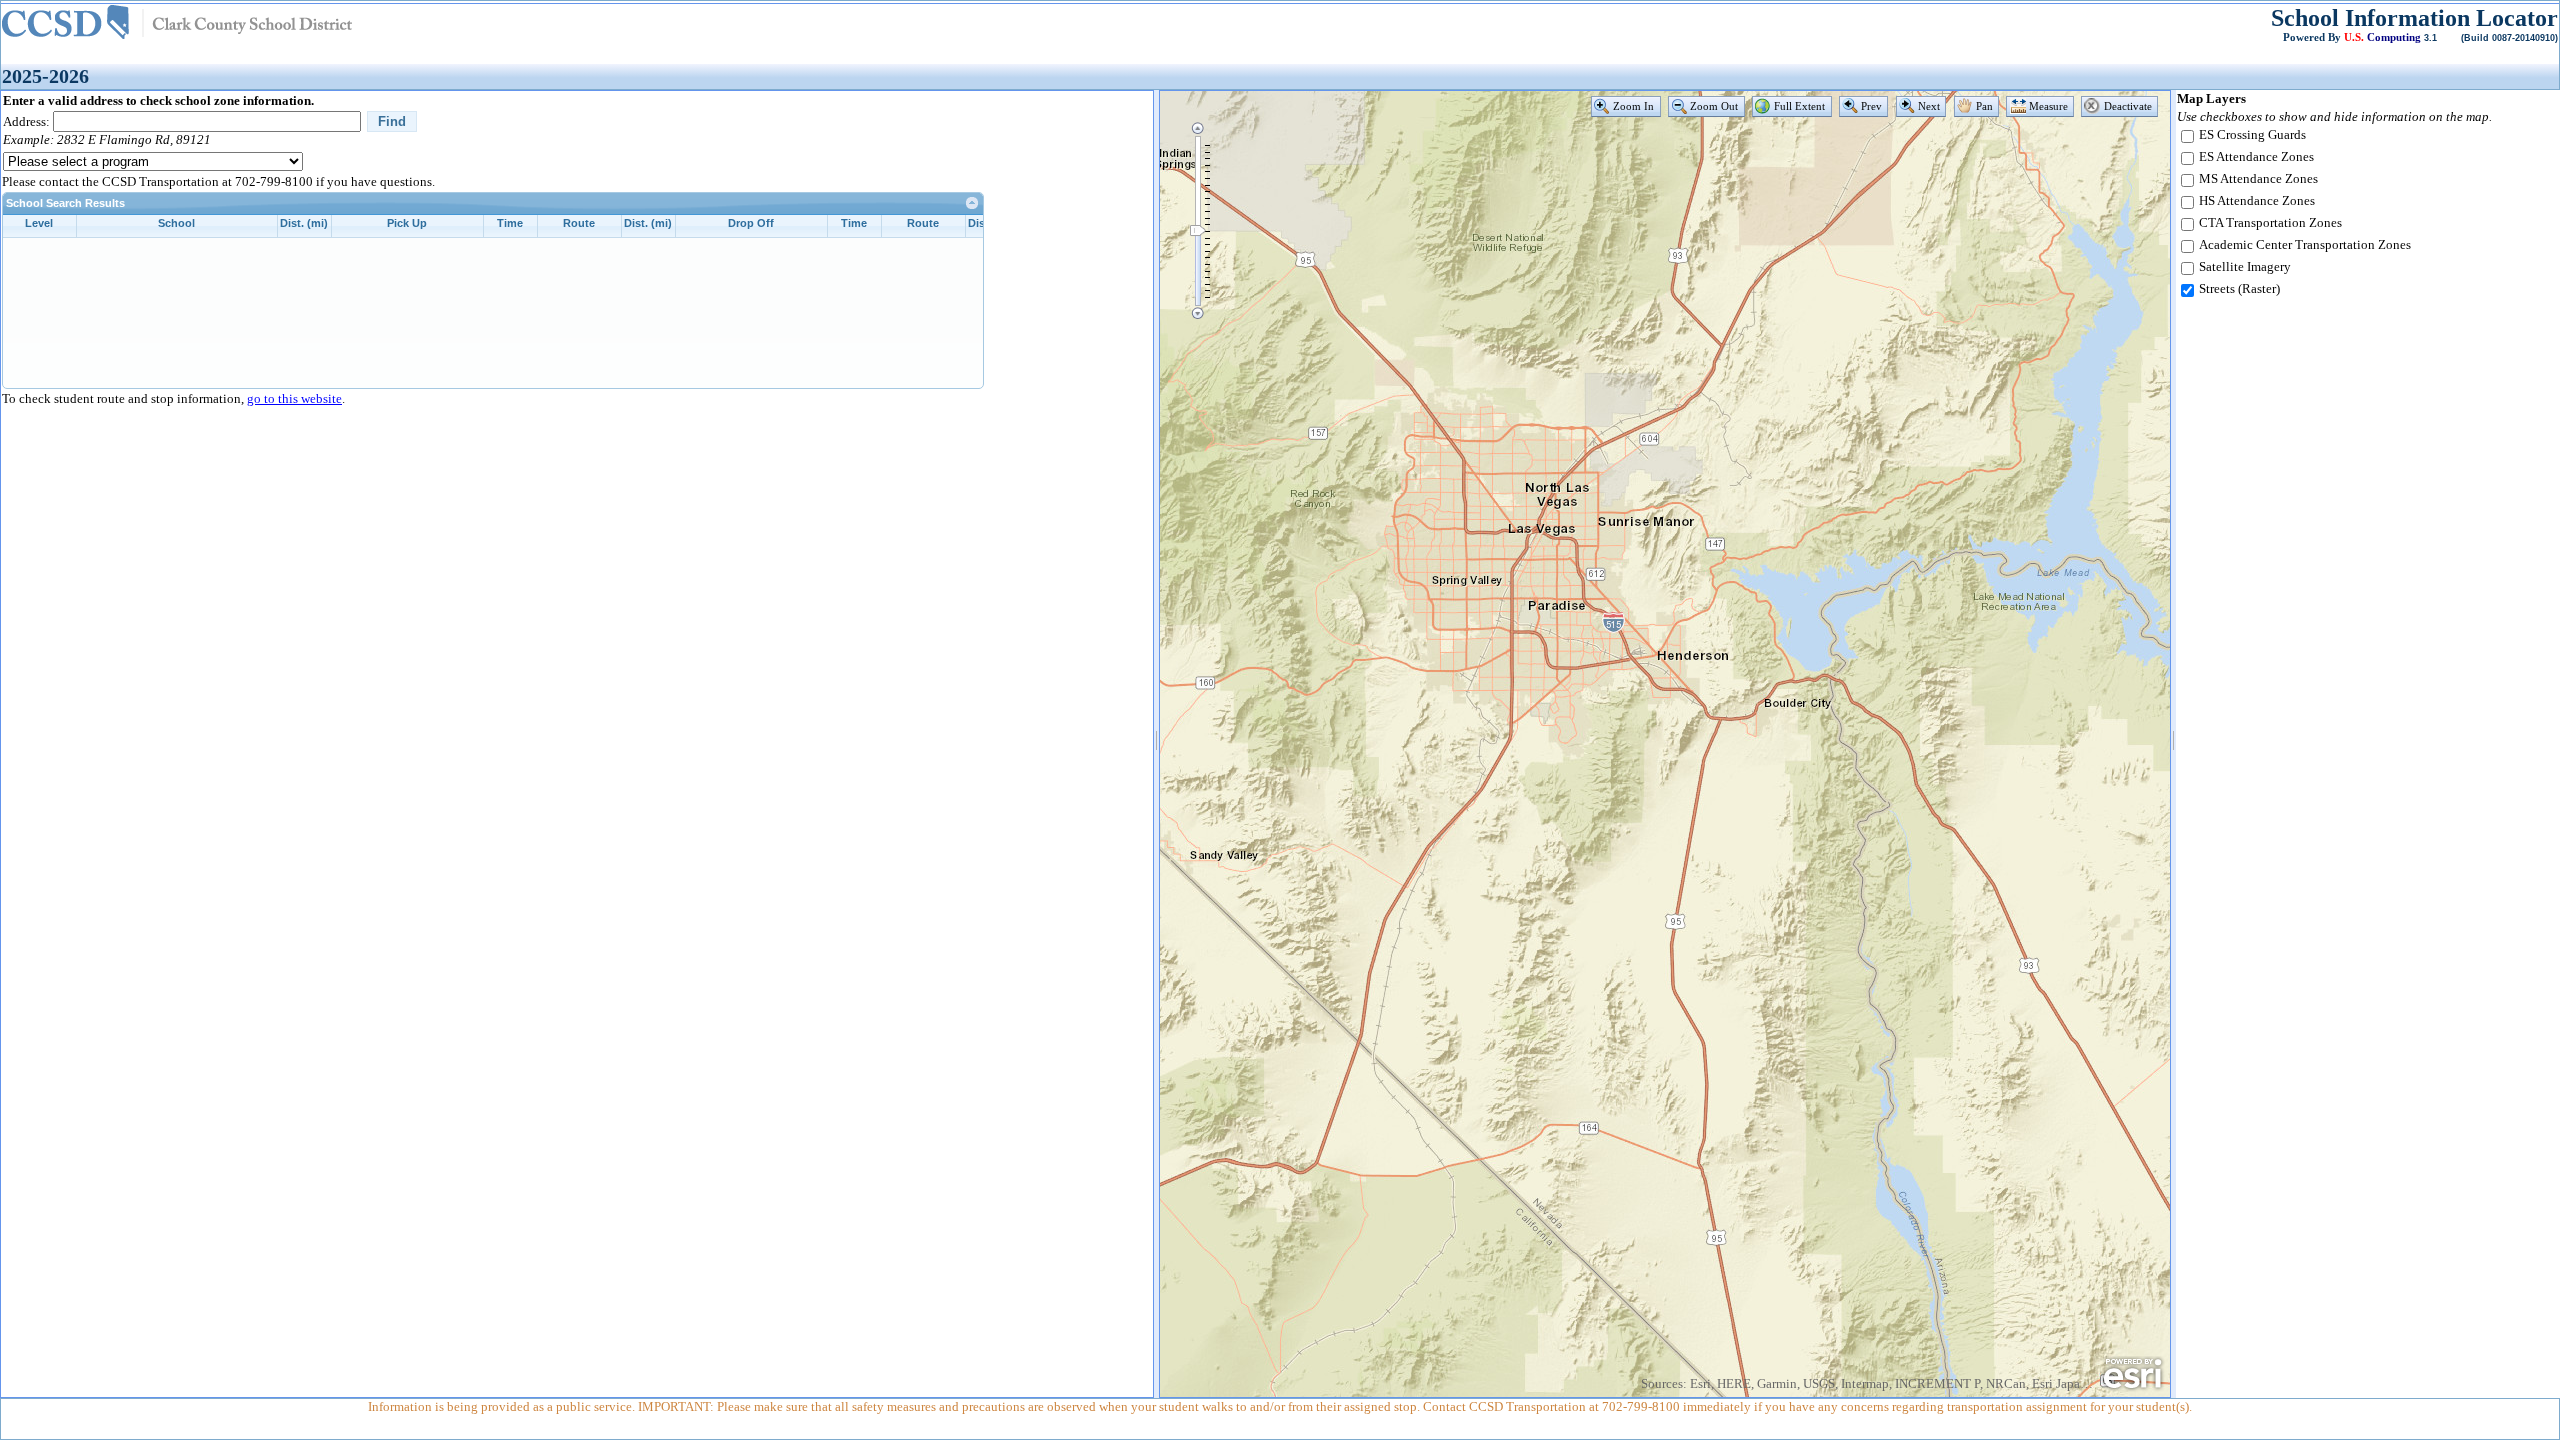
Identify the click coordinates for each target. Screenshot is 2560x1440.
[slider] (1198, 230)
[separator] (1156, 744)
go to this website (294, 398)
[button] (1625, 106)
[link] (972, 203)
